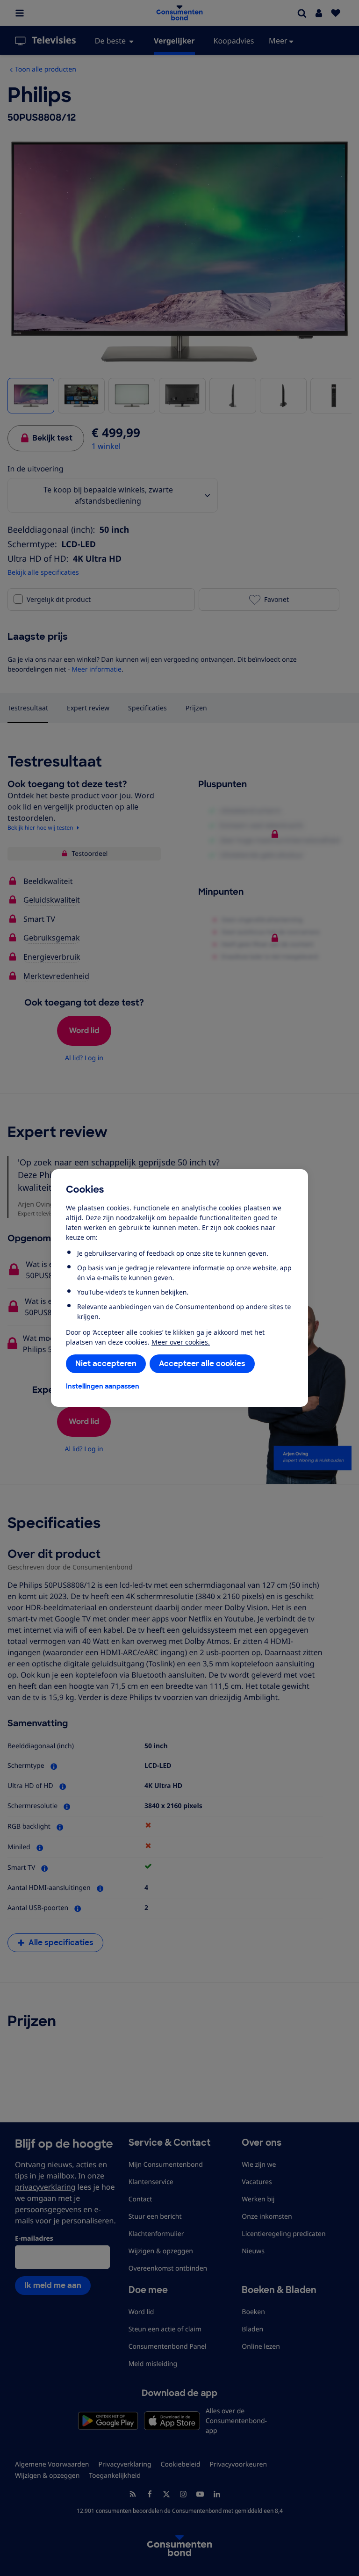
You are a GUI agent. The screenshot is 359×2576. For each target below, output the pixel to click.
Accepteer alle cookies (202, 1364)
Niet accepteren (106, 1364)
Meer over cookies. (181, 1342)
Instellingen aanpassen (103, 1386)
